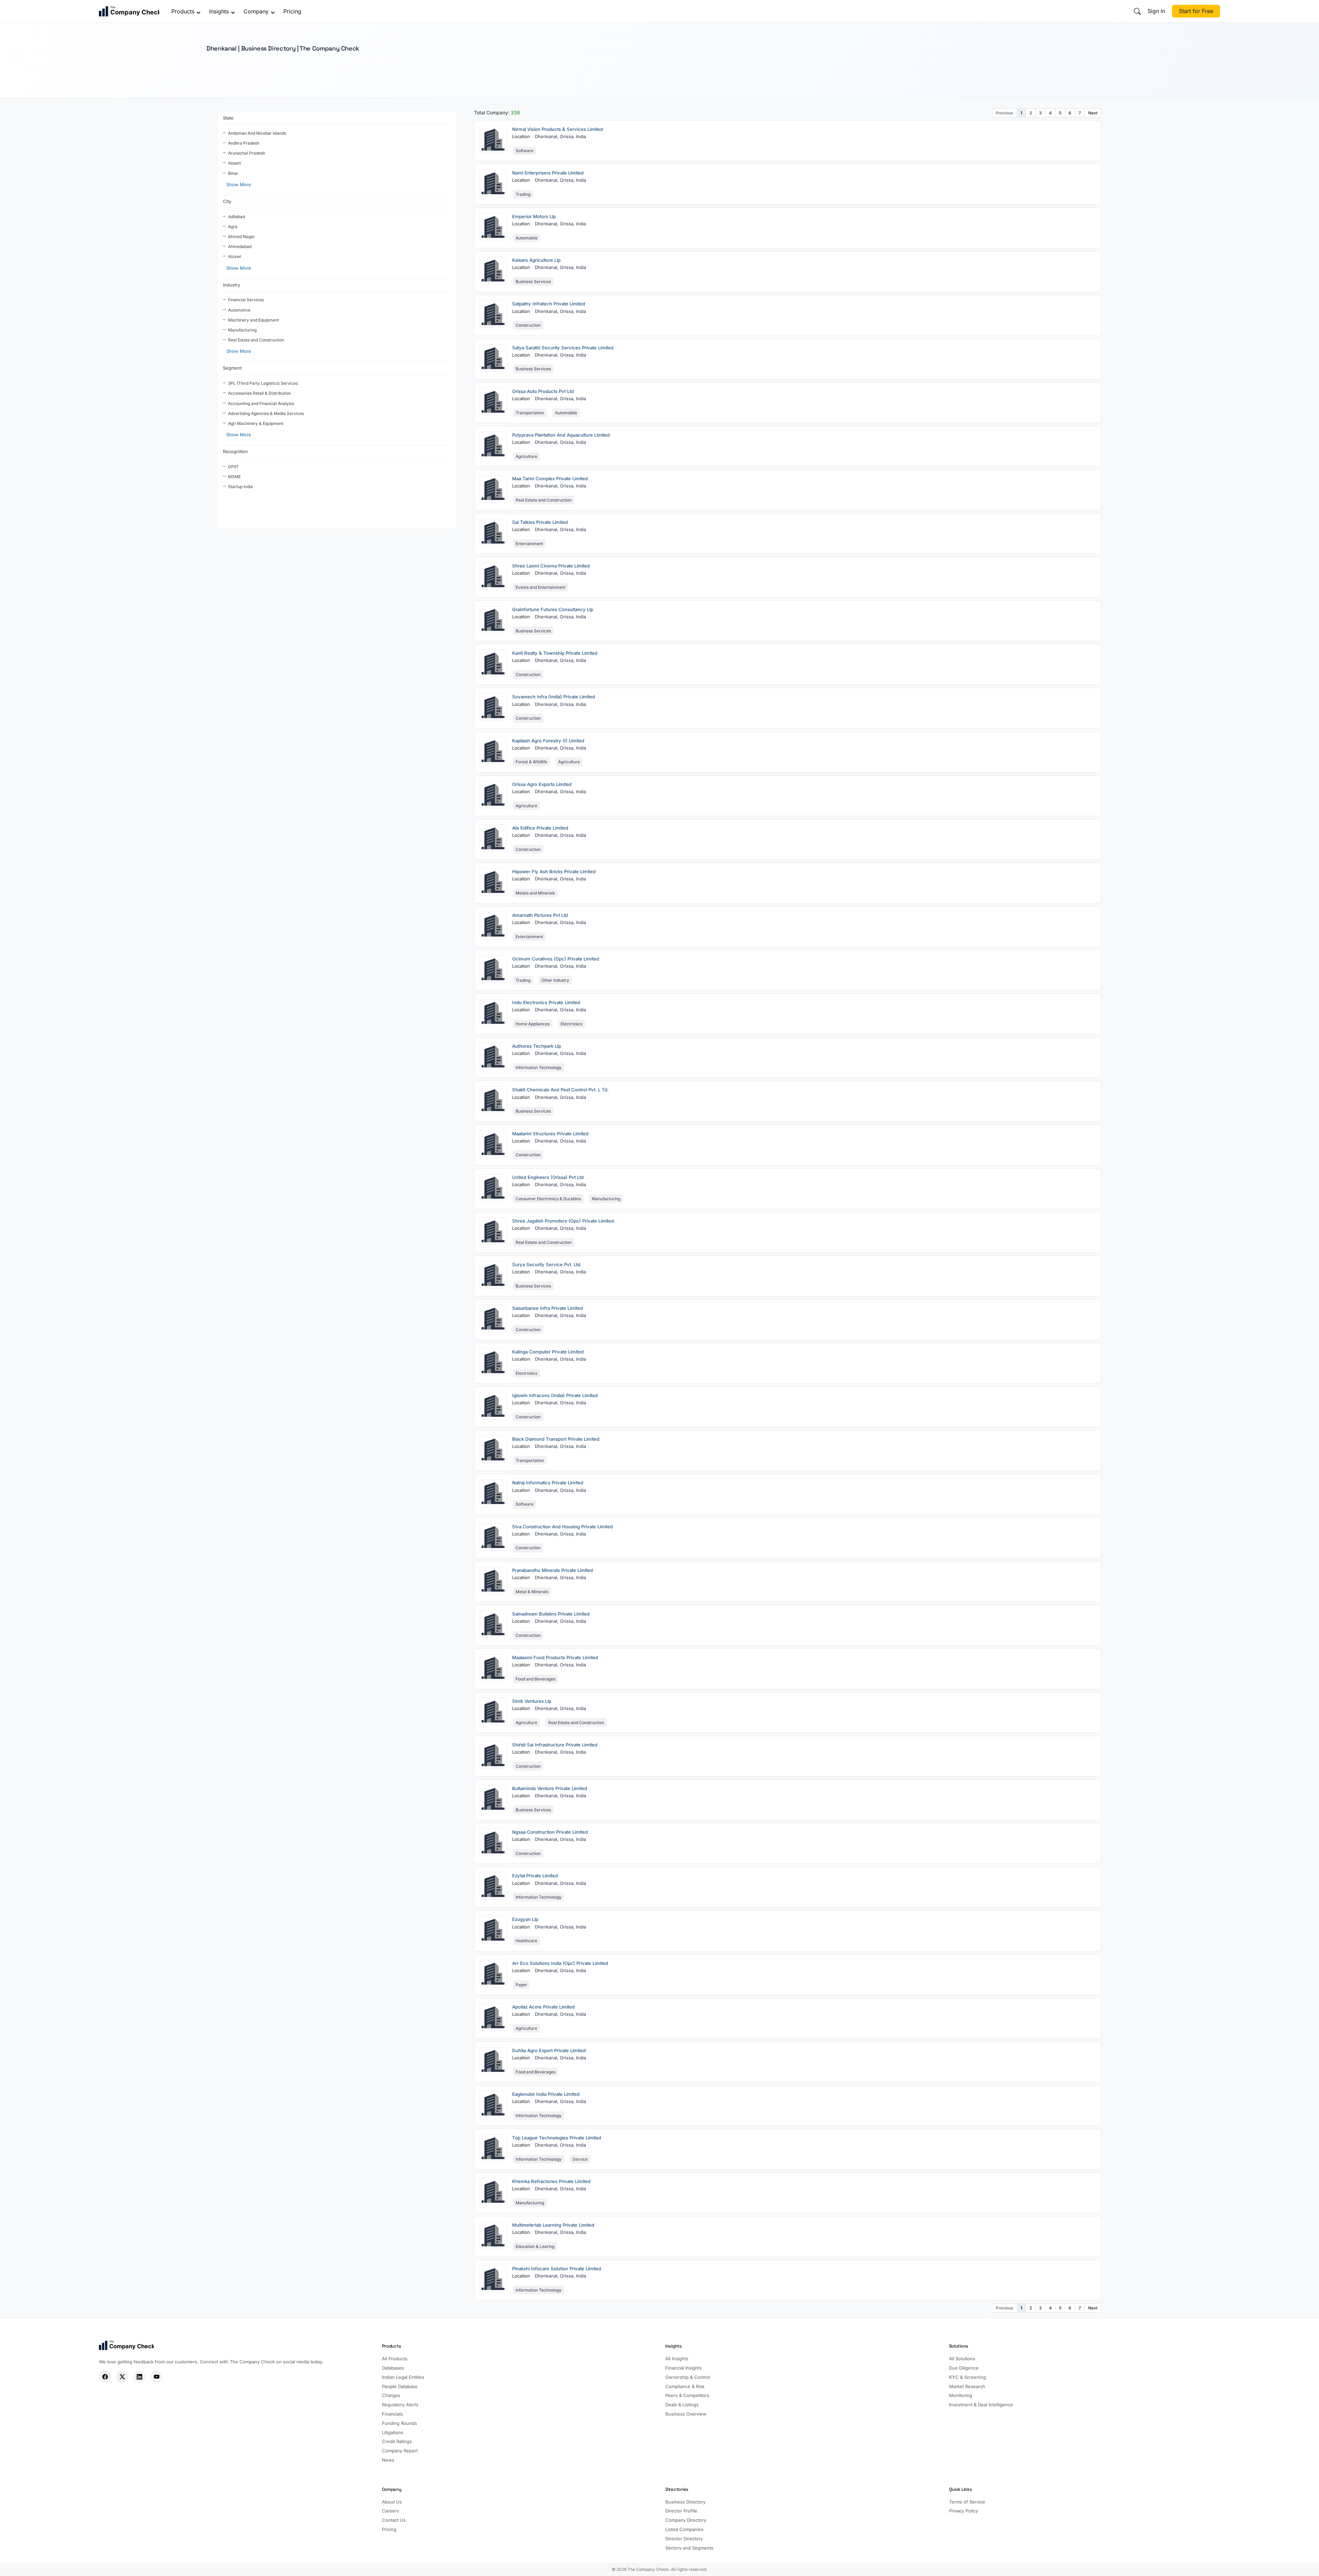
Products (183, 11)
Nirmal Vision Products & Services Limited (557, 129)
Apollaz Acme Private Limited (543, 2007)
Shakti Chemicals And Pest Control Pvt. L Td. (560, 1090)
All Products (395, 2359)
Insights (219, 11)
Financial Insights (684, 2368)
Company (256, 11)
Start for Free (1196, 11)
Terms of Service (967, 2502)
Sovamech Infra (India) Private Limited (554, 697)
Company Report (400, 2451)
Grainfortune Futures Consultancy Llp (553, 609)
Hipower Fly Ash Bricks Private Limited (554, 871)
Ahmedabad (240, 246)
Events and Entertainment (540, 587)
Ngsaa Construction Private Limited (550, 1832)
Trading (523, 194)
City (227, 201)
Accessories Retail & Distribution (260, 393)
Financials (392, 2414)
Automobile (527, 238)
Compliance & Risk (685, 2386)
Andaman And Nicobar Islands (257, 133)
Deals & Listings (682, 2405)
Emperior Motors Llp (534, 216)
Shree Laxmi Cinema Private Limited (551, 566)
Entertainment (529, 544)
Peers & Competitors (687, 2395)
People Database (400, 2386)
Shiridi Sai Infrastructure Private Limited (555, 1745)
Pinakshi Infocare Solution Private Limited (557, 2269)
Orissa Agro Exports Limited (542, 784)
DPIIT (233, 467)
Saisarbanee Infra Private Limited (548, 1308)
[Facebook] (105, 2377)
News (388, 2460)
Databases (393, 2368)
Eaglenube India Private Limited (546, 2094)
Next (1093, 113)
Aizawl (235, 256)
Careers (391, 2511)
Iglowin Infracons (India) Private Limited (555, 1395)
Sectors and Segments (689, 2548)
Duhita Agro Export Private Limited (549, 2050)
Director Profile (681, 2511)
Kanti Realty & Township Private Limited (555, 653)
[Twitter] (122, 2377)
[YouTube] (156, 2377)
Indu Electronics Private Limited (546, 1002)
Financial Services (246, 300)
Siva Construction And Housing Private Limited (562, 1527)
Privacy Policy (963, 2511)
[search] (1137, 11)
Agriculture (526, 456)
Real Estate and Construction (256, 340)
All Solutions (962, 2359)
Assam (235, 163)
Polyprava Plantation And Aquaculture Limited (561, 435)
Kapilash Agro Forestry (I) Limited (548, 741)
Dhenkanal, (547, 136)
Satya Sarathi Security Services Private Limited (563, 348)
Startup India (240, 487)
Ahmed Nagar (241, 237)
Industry (232, 285)
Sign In (1156, 11)
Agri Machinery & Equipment (256, 423)
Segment (232, 368)
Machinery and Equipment (253, 320)
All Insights (677, 2359)
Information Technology (539, 1067)
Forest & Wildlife (531, 762)
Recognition (235, 451)
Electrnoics (571, 1024)
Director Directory (684, 2539)
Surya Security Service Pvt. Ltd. (547, 1264)
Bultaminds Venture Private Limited (550, 1788)
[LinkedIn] (139, 2377)
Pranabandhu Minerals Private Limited (553, 1570)
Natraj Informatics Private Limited (548, 1483)
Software (525, 151)
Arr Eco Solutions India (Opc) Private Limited (560, 1963)
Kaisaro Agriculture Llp (536, 260)
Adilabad (236, 217)
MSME (234, 477)
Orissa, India (573, 136)
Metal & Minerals (532, 1592)
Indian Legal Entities (403, 2377)
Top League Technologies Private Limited (557, 2138)
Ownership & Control (688, 2377)
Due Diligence (964, 2368)
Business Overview (686, 2414)
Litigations (393, 2432)
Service (580, 2159)
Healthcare (526, 1941)
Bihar (233, 173)
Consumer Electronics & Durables (548, 1199)
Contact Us (394, 2520)
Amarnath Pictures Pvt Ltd (540, 915)
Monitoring (961, 2395)
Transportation (530, 413)
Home (212, 72)
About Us (392, 2502)
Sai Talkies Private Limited (540, 522)
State (228, 118)
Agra (233, 227)
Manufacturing (242, 330)
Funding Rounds (399, 2423)
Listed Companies (684, 2529)
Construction (528, 325)
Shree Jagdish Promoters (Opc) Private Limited (563, 1221)
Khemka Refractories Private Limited (551, 2181)
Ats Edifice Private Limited (540, 828)
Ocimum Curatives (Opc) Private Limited (556, 959)
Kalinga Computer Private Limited (548, 1352)
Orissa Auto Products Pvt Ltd (543, 391)
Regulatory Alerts (400, 2405)
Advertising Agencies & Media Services (266, 413)
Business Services (533, 282)
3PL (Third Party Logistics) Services (263, 383)
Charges (391, 2395)
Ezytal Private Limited (535, 1876)
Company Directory (686, 2520)
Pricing (292, 11)
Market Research (967, 2386)
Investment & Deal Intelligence (981, 2405)
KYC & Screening (967, 2377)
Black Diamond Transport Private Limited (556, 1439)
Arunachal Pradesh (247, 153)
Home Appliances (533, 1024)
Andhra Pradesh (244, 143)
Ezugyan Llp (525, 1919)
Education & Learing (535, 2246)
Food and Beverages (536, 1679)
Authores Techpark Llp (537, 1046)
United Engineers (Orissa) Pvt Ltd (548, 1177)
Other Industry (555, 980)
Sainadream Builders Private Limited (551, 1614)
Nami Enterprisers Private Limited (548, 173)
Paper (521, 1985)
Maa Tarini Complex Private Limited (550, 479)
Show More (239, 184)
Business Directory (685, 2502)
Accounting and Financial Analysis (261, 403)
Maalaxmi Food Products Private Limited (555, 1657)
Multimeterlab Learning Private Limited (553, 2225)
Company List (235, 72)
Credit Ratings (397, 2441)
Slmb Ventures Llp (532, 1701)
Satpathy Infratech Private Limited (549, 304)
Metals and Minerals (535, 893)
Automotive (239, 310)
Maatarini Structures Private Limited (550, 1134)
